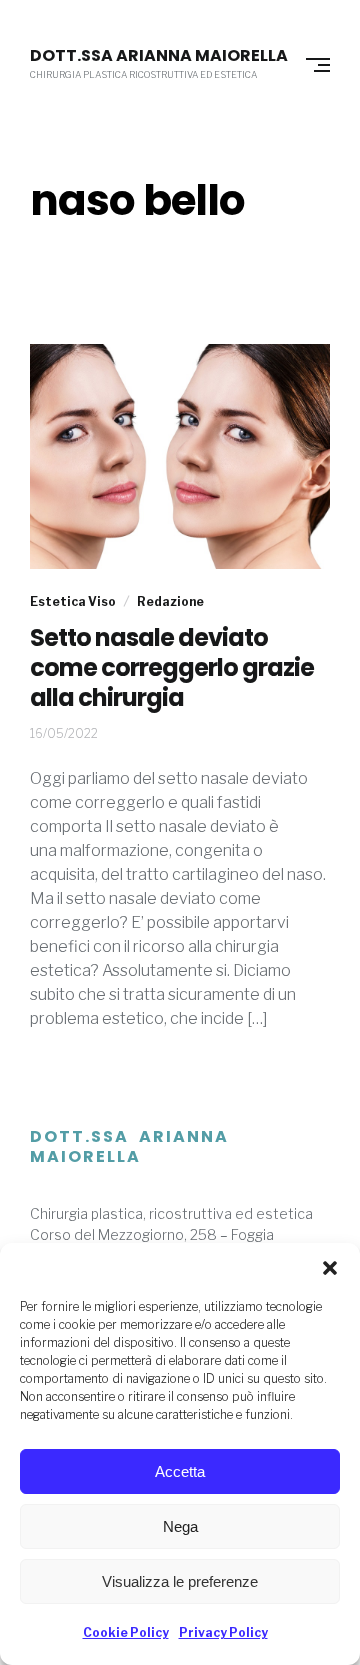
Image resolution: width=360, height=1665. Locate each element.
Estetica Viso (73, 601)
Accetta (180, 1471)
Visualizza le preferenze (180, 1581)
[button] (330, 1268)
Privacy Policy (223, 1632)
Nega (180, 1526)
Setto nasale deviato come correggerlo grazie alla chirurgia (172, 668)
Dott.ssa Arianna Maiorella (159, 56)
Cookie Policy (126, 1632)
